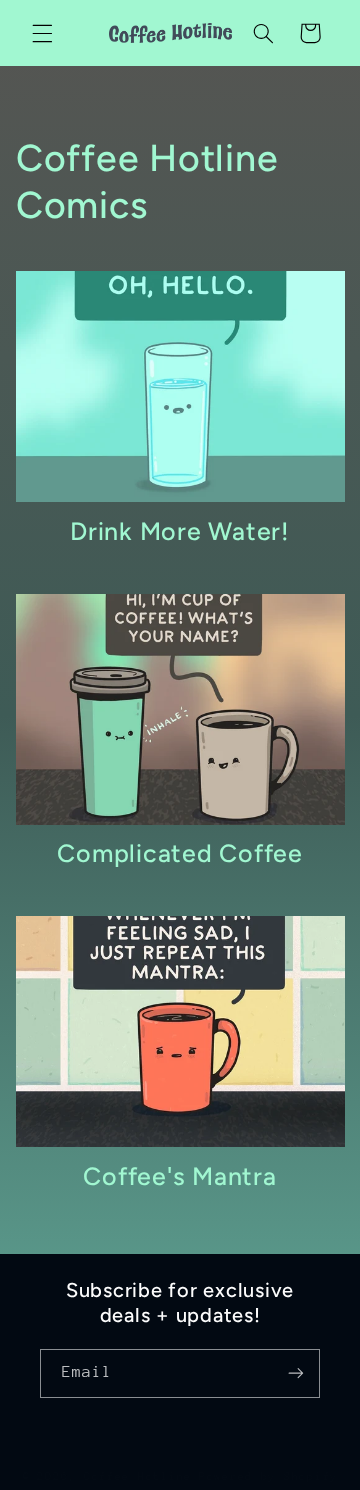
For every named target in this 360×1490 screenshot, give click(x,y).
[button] (42, 33)
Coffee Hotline (138, 1476)
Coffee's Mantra (179, 1176)
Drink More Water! (180, 531)
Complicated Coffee (180, 853)
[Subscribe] (296, 1373)
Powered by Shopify (268, 1476)
